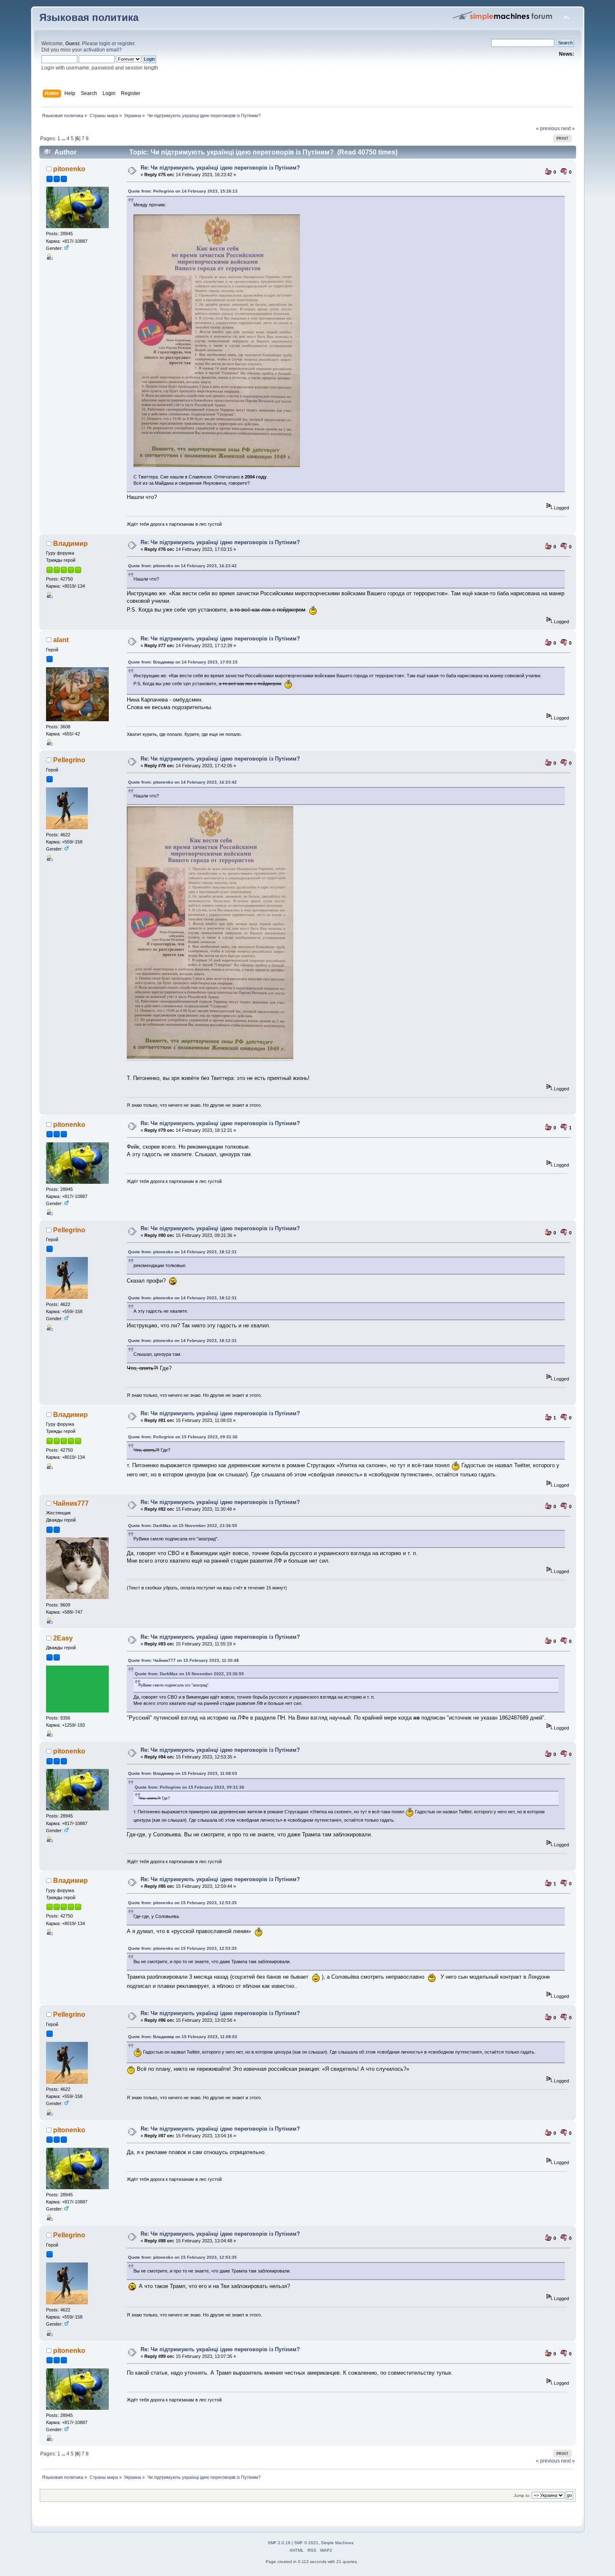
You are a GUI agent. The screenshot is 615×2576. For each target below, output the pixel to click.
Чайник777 (71, 1503)
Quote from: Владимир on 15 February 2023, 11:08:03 (183, 1773)
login (105, 44)
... (64, 139)
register (126, 44)
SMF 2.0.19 (279, 2543)
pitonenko (69, 169)
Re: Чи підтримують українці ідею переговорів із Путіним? (220, 168)
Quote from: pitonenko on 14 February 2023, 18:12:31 (182, 1252)
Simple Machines (337, 2543)
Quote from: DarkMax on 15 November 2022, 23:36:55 (183, 1526)
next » (568, 129)
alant (61, 640)
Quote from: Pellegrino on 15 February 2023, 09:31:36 (183, 1437)
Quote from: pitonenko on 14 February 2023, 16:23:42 (182, 566)
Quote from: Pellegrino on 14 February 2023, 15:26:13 (183, 191)
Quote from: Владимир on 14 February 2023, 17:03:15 (183, 662)
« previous (548, 129)
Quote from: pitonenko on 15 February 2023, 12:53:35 (182, 1903)
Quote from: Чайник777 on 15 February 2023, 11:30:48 (183, 1660)
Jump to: (522, 2495)
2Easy (63, 1638)
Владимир (70, 544)
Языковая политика (89, 18)
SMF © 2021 (306, 2543)
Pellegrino (69, 760)
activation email (101, 50)
